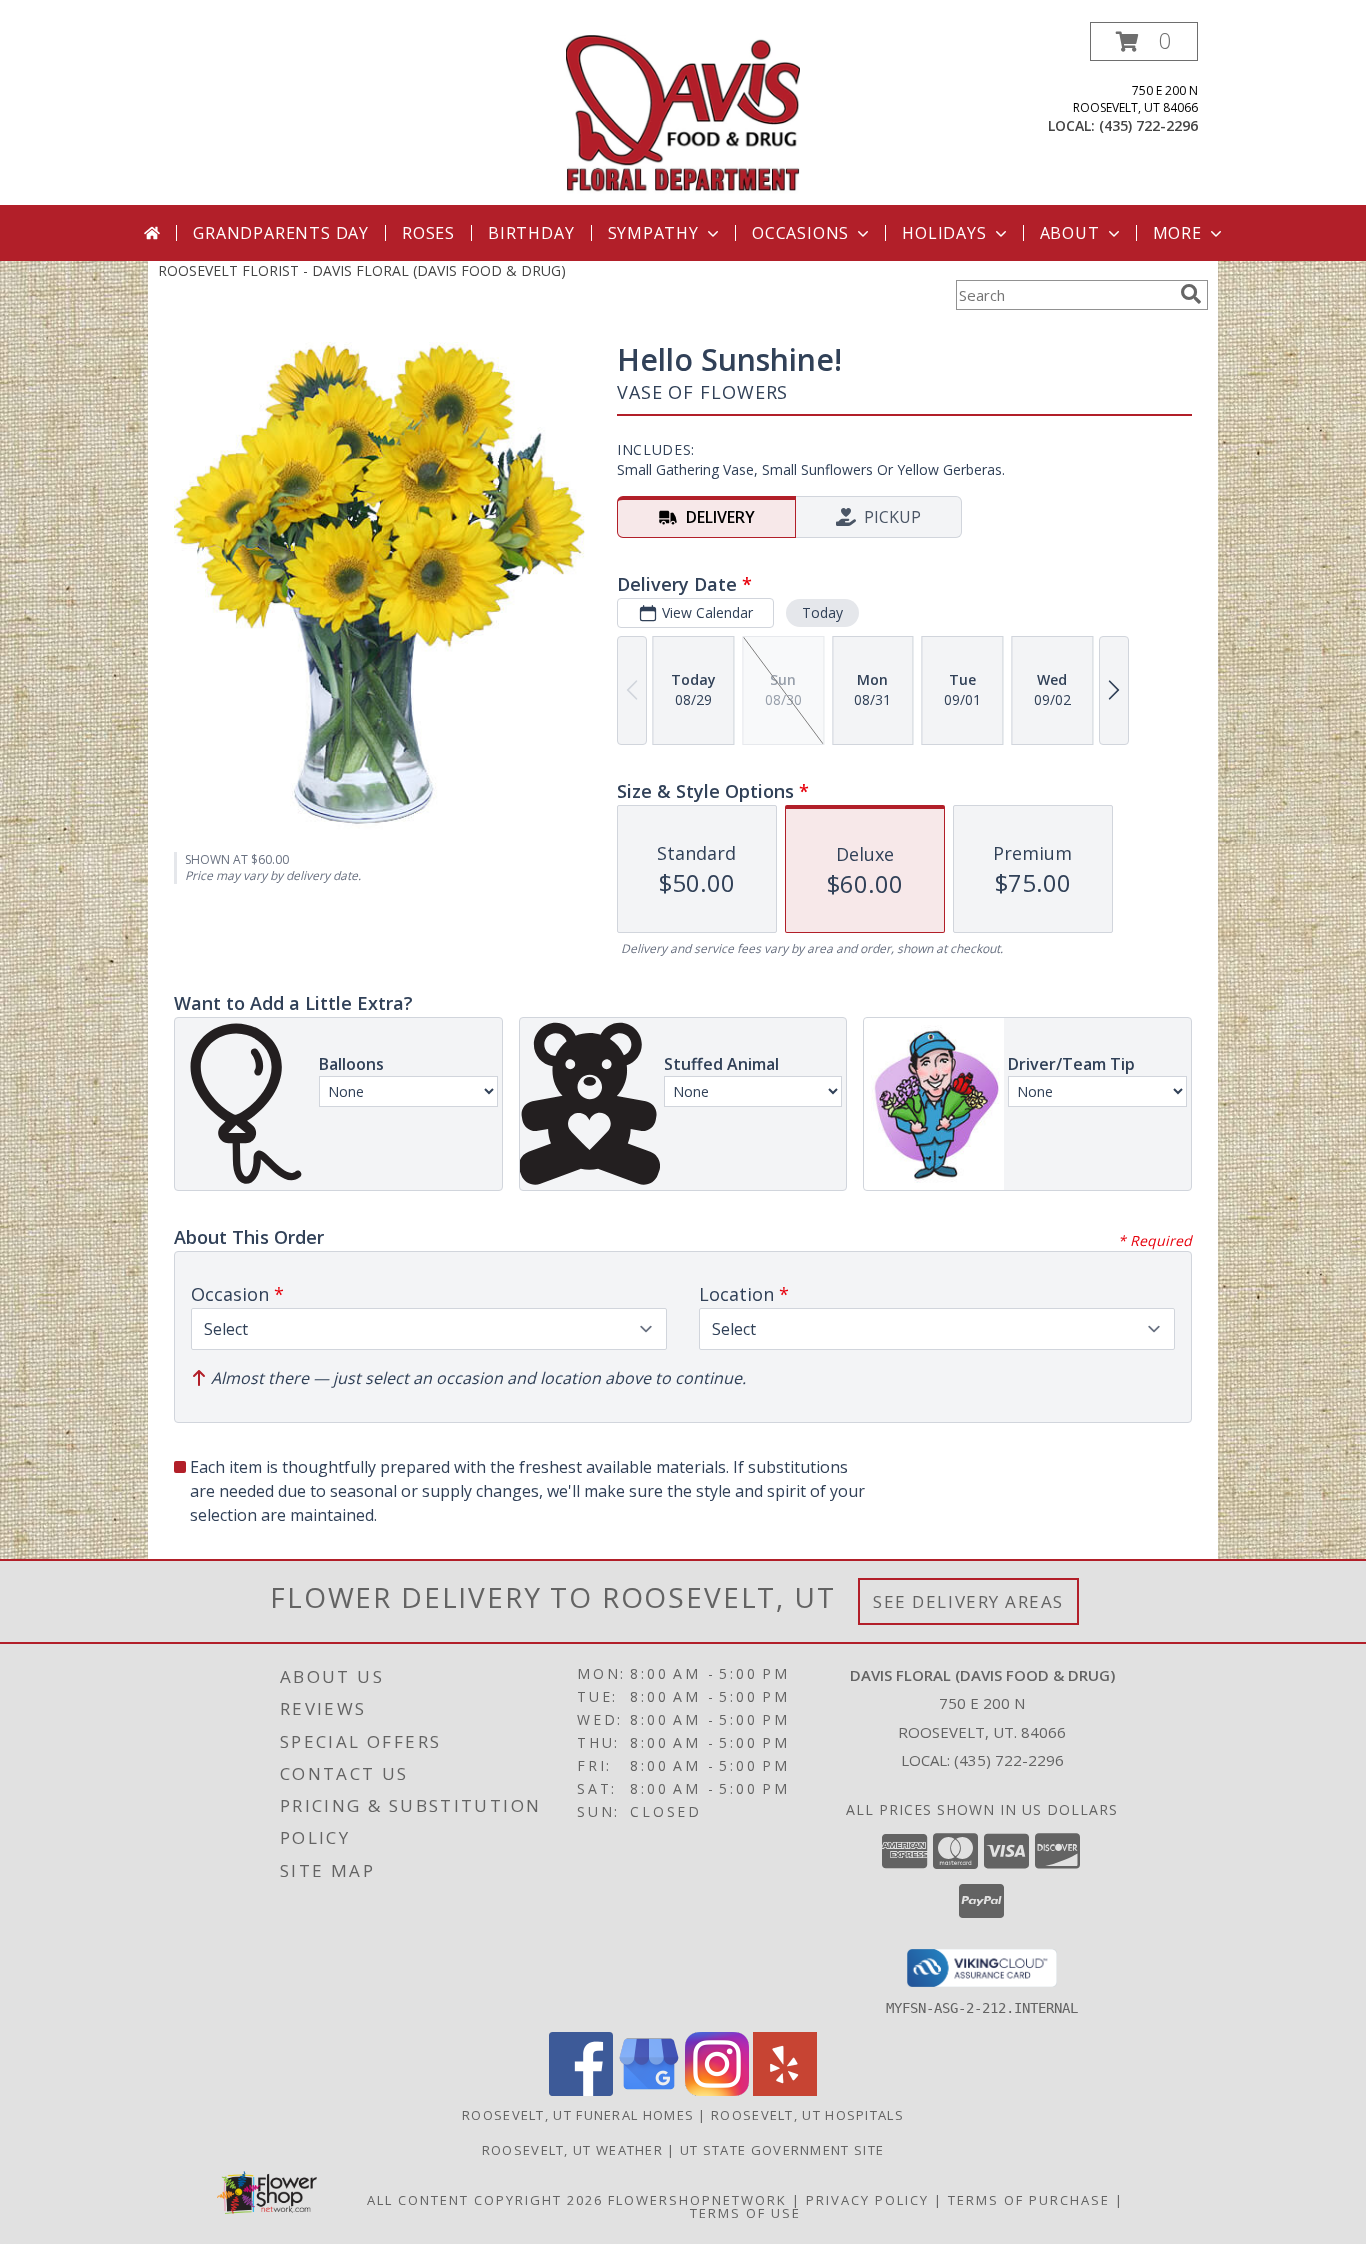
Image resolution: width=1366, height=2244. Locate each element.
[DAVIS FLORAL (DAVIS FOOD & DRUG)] (683, 113)
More (1177, 233)
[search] (1191, 294)
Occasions (800, 233)
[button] (1144, 41)
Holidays (944, 233)
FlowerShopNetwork (697, 2200)
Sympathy (653, 233)
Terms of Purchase (1029, 2200)
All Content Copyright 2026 (485, 2200)
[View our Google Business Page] (649, 2090)
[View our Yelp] (785, 2090)
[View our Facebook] (581, 2090)
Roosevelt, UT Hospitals (807, 2115)
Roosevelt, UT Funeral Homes (578, 2115)
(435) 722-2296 (1148, 125)
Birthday (531, 233)
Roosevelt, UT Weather (572, 2150)
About (1070, 233)
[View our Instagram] (717, 2090)
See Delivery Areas (968, 1601)
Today (822, 612)
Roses (428, 233)
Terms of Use (745, 2213)
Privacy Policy (867, 2200)
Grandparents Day (281, 233)
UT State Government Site (782, 2150)
